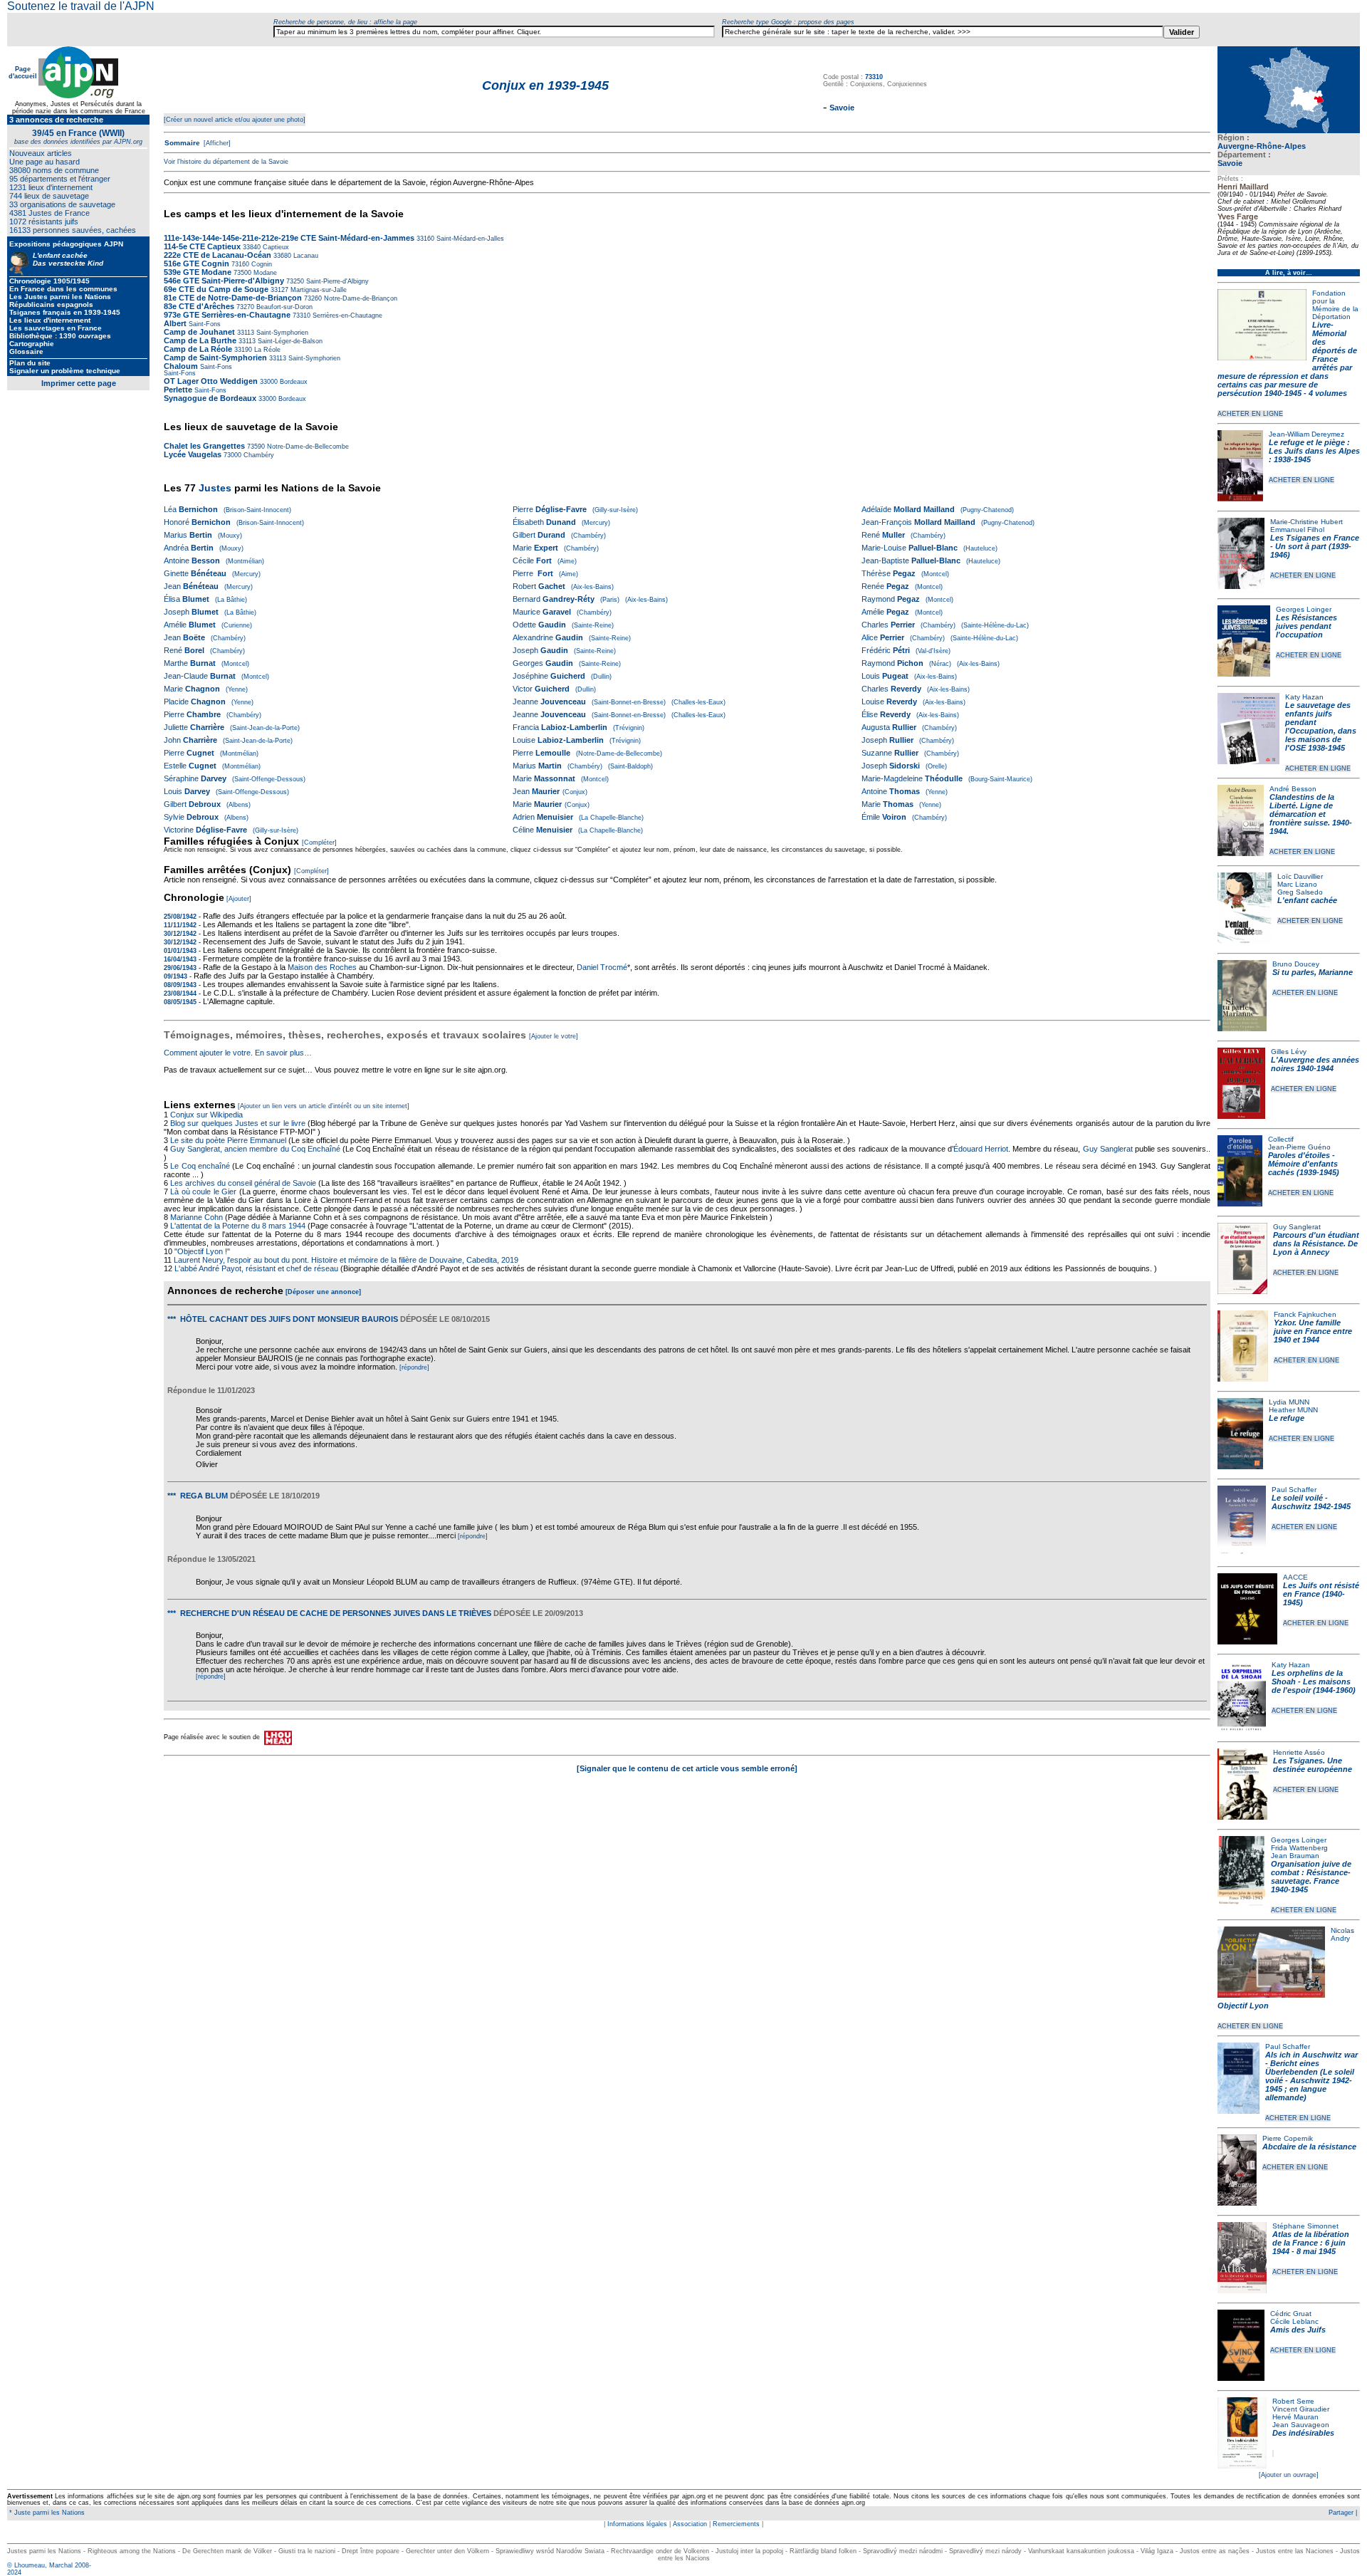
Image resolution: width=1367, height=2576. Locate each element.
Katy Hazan (1304, 697)
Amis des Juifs (1298, 2330)
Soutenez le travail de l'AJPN (81, 6)
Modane (264, 273)
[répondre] (414, 1367)
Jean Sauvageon (1301, 2425)
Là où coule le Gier (203, 1191)
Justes (215, 488)
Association (690, 2524)
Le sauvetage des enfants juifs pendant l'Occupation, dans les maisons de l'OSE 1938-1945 (1321, 726)
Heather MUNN (1293, 1410)
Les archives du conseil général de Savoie (243, 1183)
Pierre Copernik (1288, 2138)
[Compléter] (319, 843)
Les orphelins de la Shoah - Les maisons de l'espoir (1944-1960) (1314, 1681)
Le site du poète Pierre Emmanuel (228, 1140)
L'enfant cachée (1307, 900)
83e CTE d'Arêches (199, 306)
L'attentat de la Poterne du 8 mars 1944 (238, 1226)
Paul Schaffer (1294, 1490)
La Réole (266, 350)
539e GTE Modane (198, 272)
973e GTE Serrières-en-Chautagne (227, 315)
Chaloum (181, 366)
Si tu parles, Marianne (1313, 972)
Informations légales (637, 2524)
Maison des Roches (322, 967)
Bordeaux (293, 382)
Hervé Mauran (1295, 2417)
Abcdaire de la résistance (1309, 2147)
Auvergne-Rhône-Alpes (1262, 146)
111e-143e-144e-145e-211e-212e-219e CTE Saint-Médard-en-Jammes (289, 238)
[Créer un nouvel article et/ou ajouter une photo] (235, 120)
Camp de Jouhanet (199, 332)
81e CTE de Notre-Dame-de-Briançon (233, 298)
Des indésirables (1303, 2433)
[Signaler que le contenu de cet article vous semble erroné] (687, 1768)
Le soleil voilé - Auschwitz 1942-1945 (1311, 1502)
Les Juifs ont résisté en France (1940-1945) (1321, 1594)
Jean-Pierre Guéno (1299, 1147)
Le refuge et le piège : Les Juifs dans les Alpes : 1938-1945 (1314, 451)
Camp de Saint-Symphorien (215, 358)
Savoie (1230, 163)
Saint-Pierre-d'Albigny (336, 281)
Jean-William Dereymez (1306, 434)
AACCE (1295, 1577)
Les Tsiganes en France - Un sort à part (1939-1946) (1315, 546)
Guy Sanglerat (1297, 1227)
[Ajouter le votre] (554, 1036)
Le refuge (1287, 1418)
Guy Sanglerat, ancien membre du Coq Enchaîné (255, 1149)
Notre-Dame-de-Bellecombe (307, 447)
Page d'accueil (23, 73)
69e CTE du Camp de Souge (216, 289)
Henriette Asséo (1299, 1752)
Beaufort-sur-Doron (283, 307)
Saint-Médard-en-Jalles (469, 239)
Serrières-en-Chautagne (346, 316)
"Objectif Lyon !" (202, 1251)
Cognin (261, 264)
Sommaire (182, 143)
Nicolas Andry (1342, 1934)
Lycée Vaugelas (193, 454)
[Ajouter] (239, 899)
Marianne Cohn (197, 1217)
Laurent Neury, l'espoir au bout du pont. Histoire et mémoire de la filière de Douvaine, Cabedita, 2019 (346, 1260)
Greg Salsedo (1300, 892)
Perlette (178, 390)
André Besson (1293, 789)
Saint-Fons (205, 324)
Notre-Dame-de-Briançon (360, 298)
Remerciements (736, 2524)
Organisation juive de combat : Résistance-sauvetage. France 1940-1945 (1311, 1877)
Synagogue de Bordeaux (210, 398)
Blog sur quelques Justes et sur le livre (239, 1123)
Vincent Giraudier (1301, 2409)
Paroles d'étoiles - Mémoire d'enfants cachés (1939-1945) (1304, 1164)
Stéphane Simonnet (1305, 2226)
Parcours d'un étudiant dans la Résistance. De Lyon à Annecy (1316, 1243)
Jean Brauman (1295, 1856)
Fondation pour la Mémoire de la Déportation (1335, 305)
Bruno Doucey (1296, 964)
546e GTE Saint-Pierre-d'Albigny (224, 281)
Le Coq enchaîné (200, 1166)
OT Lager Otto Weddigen (211, 381)
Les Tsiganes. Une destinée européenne (1313, 1765)
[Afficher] (216, 143)
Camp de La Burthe (200, 340)
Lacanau (305, 256)
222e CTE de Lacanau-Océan (218, 255)
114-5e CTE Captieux (202, 246)
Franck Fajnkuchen (1305, 1314)
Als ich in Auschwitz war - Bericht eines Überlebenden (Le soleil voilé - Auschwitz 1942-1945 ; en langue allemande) (1311, 2076)
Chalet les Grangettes (204, 446)
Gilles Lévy (1289, 1052)
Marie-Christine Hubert (1306, 522)
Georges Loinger (1304, 609)
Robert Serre (1293, 2401)
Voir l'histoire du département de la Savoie (226, 162)
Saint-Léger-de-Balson (289, 341)
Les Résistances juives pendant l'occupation (1306, 626)
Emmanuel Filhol (1297, 530)
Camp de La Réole (198, 349)
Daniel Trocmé (602, 967)
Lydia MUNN (1289, 1402)
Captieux (275, 247)
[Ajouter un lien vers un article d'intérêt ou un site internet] (324, 1106)
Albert (175, 323)
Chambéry (258, 455)
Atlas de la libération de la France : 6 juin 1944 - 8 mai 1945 (1311, 2243)
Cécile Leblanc (1294, 2321)
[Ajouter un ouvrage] (1289, 2475)
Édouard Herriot (981, 1149)
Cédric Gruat (1291, 2314)
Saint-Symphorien (281, 333)
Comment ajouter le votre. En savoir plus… (238, 1053)
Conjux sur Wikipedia (208, 1115)
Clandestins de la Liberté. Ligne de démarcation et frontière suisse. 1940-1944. (1311, 814)
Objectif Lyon (1243, 2006)
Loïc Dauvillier (1300, 876)
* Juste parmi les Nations (46, 2513)
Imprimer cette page (79, 383)
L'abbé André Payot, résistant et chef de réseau (256, 1268)
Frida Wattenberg (1299, 1848)
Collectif (1281, 1139)
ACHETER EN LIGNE (1250, 414)
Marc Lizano (1297, 884)
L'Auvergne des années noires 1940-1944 (1315, 1064)
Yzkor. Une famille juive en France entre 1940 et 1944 (1313, 1331)
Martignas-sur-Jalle (318, 290)
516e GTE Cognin (197, 264)
